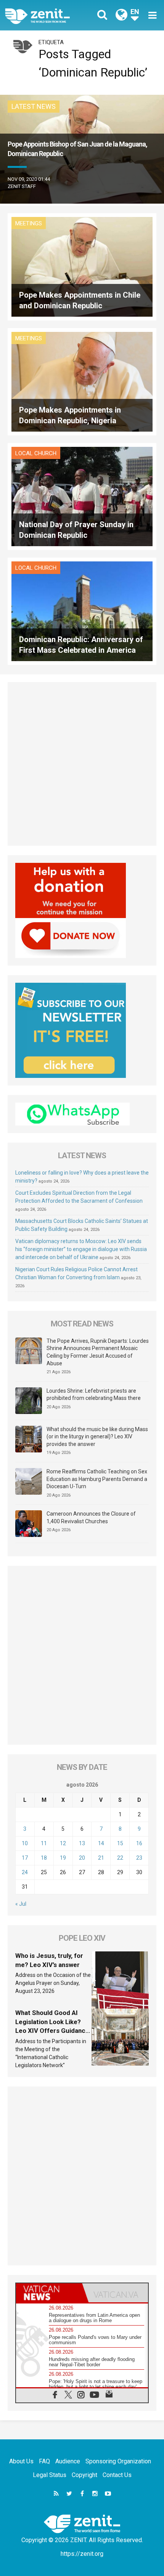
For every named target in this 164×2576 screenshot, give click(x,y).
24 (25, 1872)
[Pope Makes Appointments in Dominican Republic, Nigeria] (82, 381)
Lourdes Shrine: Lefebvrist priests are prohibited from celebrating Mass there (94, 1395)
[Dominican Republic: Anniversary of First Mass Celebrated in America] (82, 611)
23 (139, 1858)
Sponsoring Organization (118, 2461)
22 (120, 1858)
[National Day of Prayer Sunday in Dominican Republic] (82, 496)
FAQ (44, 2461)
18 (44, 1858)
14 (101, 1843)
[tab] (49, 2293)
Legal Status (50, 2475)
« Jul (21, 1904)
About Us (21, 2461)
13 (82, 1843)
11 (44, 1843)
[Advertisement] (82, 764)
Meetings (29, 223)
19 (63, 1858)
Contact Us (117, 2475)
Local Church (36, 453)
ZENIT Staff (22, 186)
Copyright (84, 2475)
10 (25, 1843)
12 (63, 1843)
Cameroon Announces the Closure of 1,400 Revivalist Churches (91, 1518)
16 (139, 1843)
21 (101, 1858)
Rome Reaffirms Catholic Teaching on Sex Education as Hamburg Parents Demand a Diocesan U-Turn (97, 1479)
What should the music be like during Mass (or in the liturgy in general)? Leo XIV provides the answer (97, 1437)
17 (25, 1858)
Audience (68, 2461)
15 (120, 1843)
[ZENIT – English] (46, 15)
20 (82, 1858)
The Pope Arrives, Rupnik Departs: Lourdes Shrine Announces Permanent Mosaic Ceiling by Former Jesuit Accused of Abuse (98, 1352)
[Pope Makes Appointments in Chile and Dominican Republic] (82, 266)
